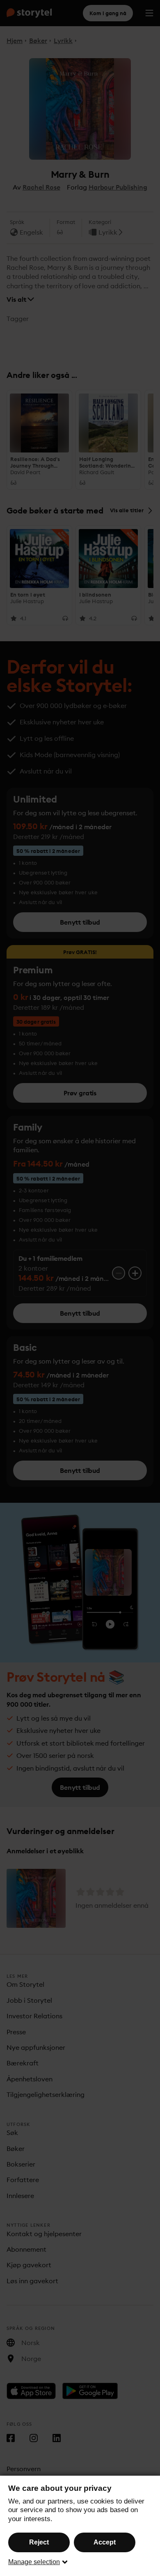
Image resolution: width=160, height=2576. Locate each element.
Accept (105, 2542)
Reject (39, 2542)
